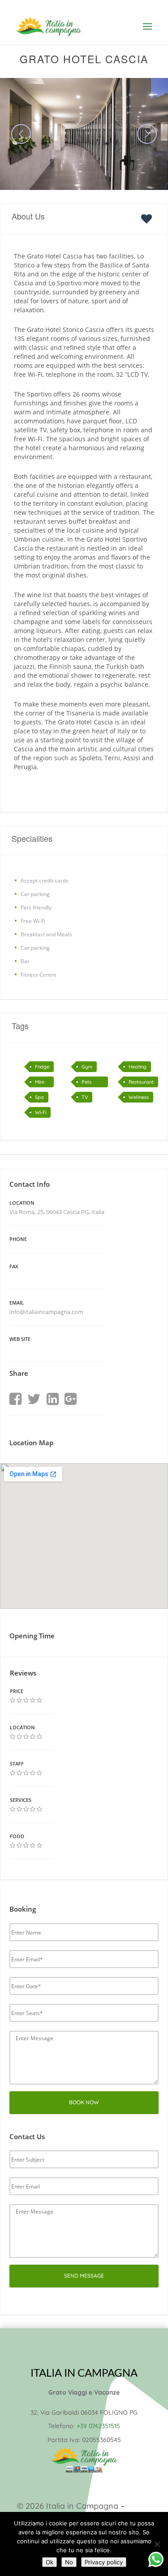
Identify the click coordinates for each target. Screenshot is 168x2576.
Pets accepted (93, 1083)
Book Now (84, 2102)
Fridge (42, 1067)
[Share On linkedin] (53, 1399)
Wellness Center (139, 1098)
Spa (39, 1097)
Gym (87, 1067)
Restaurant (141, 1082)
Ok (50, 2562)
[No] (157, 2544)
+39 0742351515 (98, 2426)
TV (85, 1097)
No (69, 2562)
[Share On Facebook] (15, 1399)
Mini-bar (40, 1083)
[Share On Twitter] (34, 1399)
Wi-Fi (41, 1112)
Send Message (84, 2276)
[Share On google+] (71, 1399)
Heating (138, 1067)
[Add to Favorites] (149, 218)
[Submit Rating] (13, 1700)
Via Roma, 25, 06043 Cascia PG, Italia (57, 1212)
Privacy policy (104, 2562)
